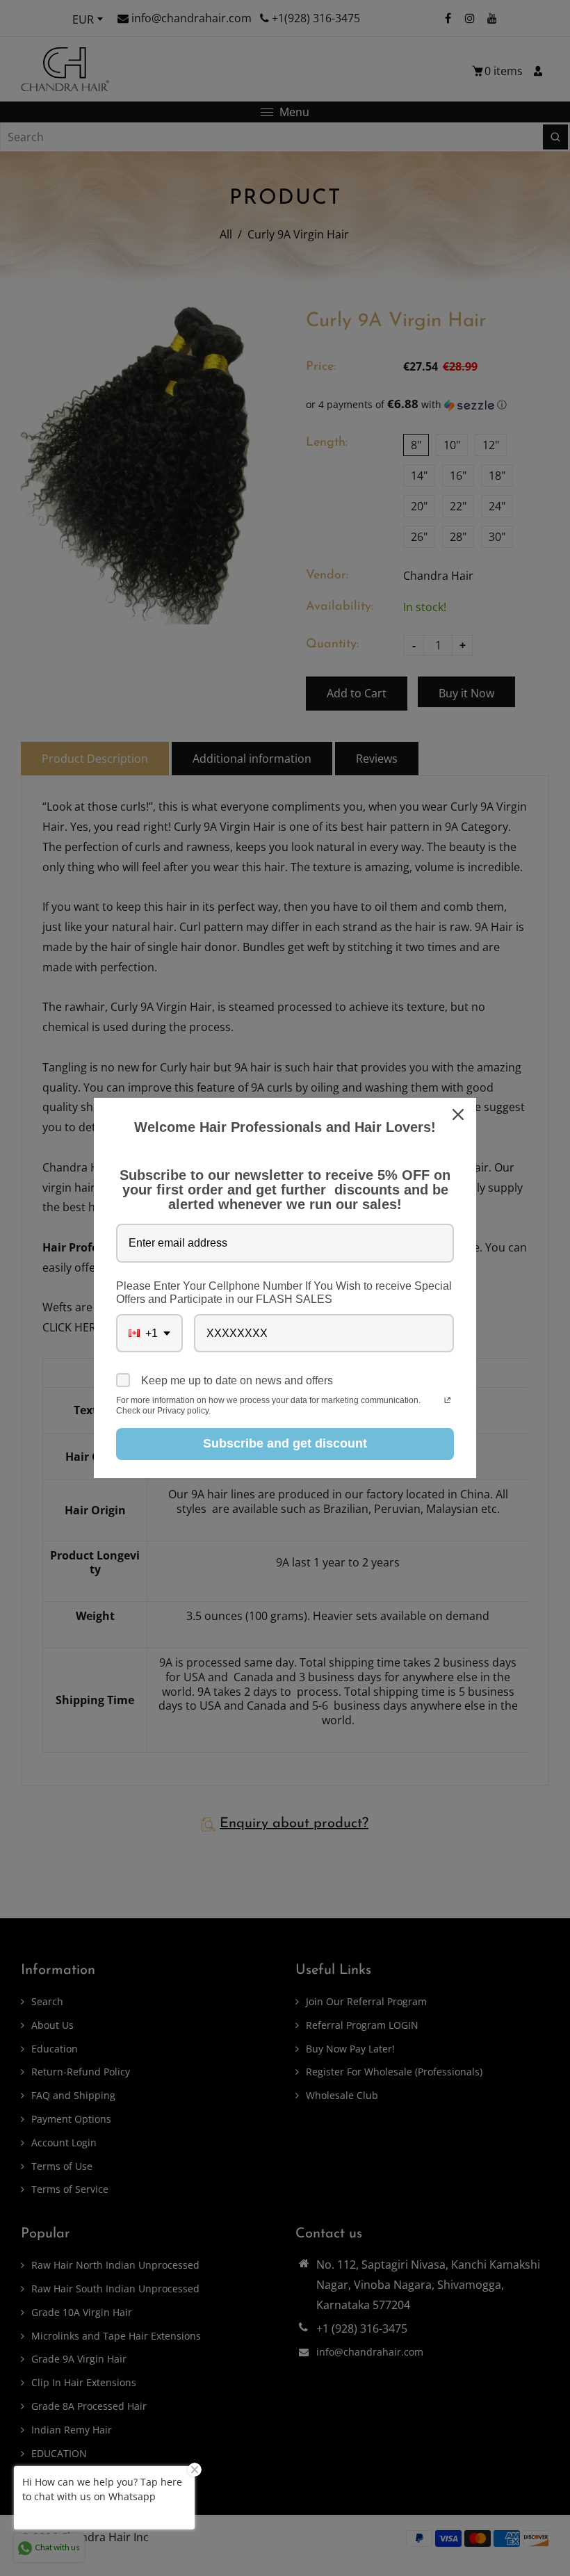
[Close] (459, 1115)
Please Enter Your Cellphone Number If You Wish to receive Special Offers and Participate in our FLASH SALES (284, 1293)
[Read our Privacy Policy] (447, 1402)
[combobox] (149, 1333)
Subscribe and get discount (285, 1443)
